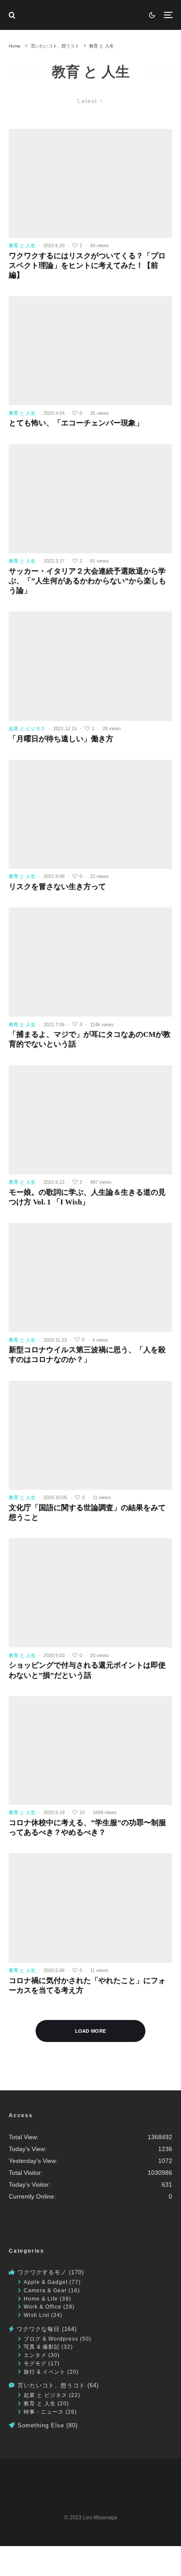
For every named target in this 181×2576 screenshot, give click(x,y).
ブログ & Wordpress (51, 2339)
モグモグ (35, 2363)
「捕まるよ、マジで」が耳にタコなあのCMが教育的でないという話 (90, 1039)
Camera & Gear (45, 2290)
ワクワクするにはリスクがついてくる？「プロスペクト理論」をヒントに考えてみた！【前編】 (87, 265)
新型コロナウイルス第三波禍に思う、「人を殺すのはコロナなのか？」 (87, 1355)
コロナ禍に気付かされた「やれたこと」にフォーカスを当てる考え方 (87, 1985)
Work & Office (43, 2307)
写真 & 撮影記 (42, 2347)
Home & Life (41, 2299)
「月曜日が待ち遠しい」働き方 (61, 739)
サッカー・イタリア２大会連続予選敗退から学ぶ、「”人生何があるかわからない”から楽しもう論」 (87, 581)
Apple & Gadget (46, 2282)
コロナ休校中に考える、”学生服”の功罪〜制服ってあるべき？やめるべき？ (87, 1828)
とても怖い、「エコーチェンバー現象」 (76, 423)
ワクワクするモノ (42, 2272)
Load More (91, 2031)
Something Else (41, 2425)
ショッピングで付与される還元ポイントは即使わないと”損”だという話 (87, 1670)
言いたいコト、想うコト (51, 2385)
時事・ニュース (44, 2412)
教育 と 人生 (40, 2403)
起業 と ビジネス (45, 2395)
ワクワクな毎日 (38, 2329)
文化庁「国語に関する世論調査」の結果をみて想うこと (87, 1513)
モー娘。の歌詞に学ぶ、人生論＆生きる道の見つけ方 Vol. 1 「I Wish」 (87, 1197)
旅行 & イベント (45, 2372)
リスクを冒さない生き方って (57, 887)
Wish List (36, 2315)
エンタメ (35, 2355)
